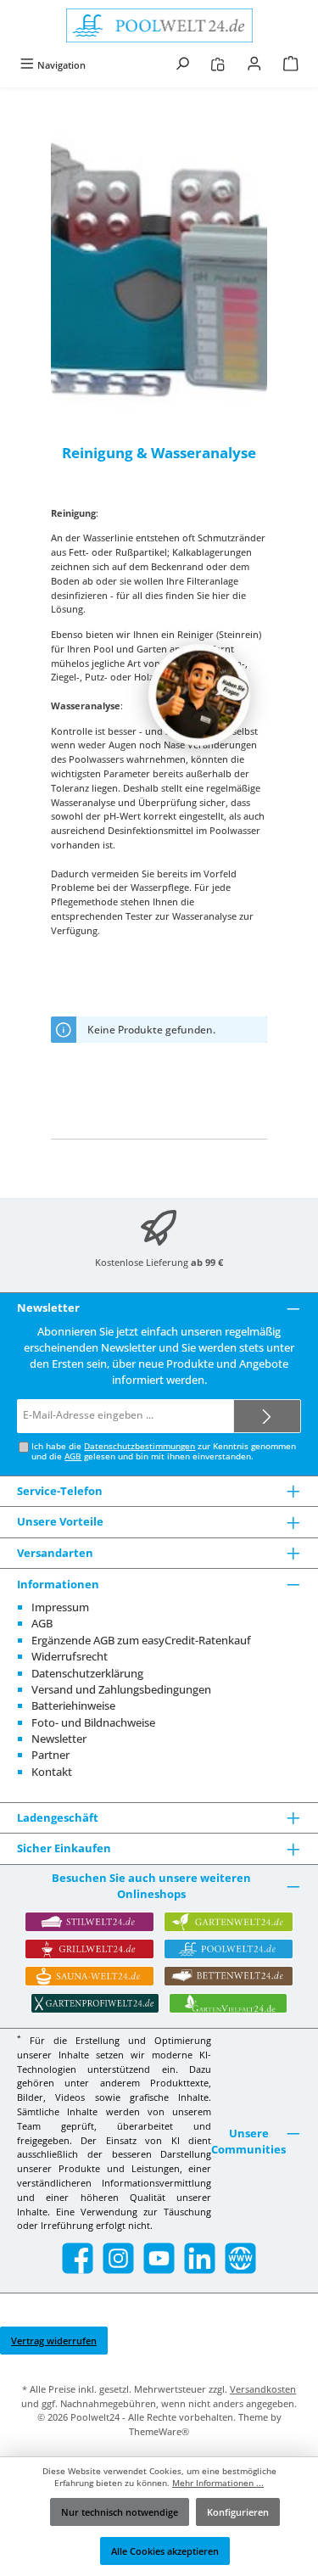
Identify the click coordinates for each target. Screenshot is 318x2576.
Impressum (60, 1607)
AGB (73, 1456)
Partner (50, 1755)
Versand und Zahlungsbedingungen (121, 1689)
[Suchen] (182, 65)
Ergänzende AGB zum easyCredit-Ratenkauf (141, 1640)
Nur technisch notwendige (120, 2512)
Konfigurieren (238, 2512)
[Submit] (267, 1416)
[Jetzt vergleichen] (218, 65)
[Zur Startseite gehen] (159, 25)
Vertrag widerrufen (54, 2341)
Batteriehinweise (73, 1705)
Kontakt (52, 1772)
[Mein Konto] (254, 65)
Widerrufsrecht (70, 1656)
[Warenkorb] (291, 65)
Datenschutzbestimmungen (139, 1446)
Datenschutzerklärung (87, 1673)
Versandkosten (263, 2389)
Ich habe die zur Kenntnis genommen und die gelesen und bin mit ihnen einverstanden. (164, 1451)
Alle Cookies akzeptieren (165, 2551)
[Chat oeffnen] (199, 695)
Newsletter (59, 1739)
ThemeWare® (159, 2431)
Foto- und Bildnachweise (93, 1722)
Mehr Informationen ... (218, 2483)
